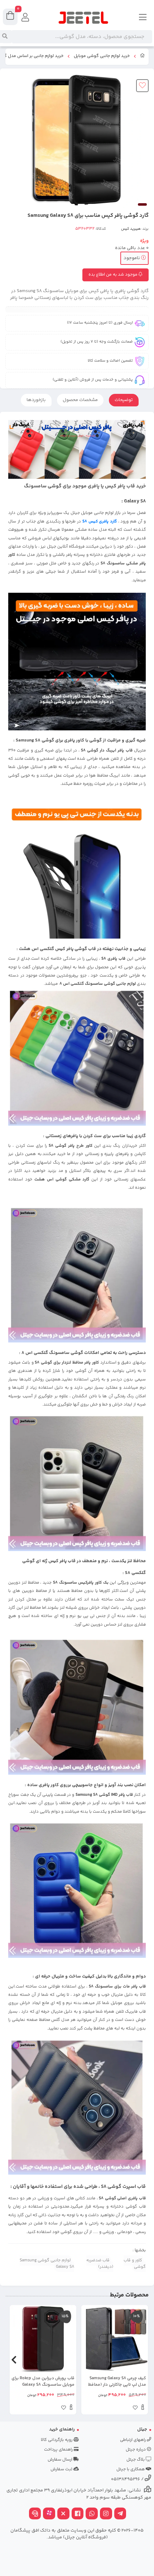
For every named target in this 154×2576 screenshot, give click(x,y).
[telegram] (120, 2514)
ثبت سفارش (62, 2469)
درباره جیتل (136, 2450)
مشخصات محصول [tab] (80, 400)
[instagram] (106, 2514)
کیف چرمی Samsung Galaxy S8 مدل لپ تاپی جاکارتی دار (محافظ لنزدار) (117, 2382)
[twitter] (63, 2514)
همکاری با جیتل (131, 2469)
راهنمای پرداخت (59, 2450)
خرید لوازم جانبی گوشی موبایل (102, 56)
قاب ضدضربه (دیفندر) (100, 2264)
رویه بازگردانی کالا (57, 2440)
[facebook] (78, 2514)
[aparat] (49, 2514)
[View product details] (143, 2408)
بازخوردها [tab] (36, 400)
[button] (140, 2360)
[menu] (143, 18)
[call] (35, 2514)
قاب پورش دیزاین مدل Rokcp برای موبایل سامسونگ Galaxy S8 (43, 2382)
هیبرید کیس (131, 229)
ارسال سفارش (61, 2460)
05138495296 (126, 2479)
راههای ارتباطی (133, 2440)
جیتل (142, 2429)
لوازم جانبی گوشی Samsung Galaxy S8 (47, 2264)
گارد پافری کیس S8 (99, 521)
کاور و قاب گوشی (135, 2264)
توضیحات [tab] (124, 400)
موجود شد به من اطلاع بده (114, 275)
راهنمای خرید (62, 2429)
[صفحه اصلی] (143, 57)
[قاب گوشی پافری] (77, 1706)
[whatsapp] (92, 2514)
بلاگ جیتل (136, 2460)
